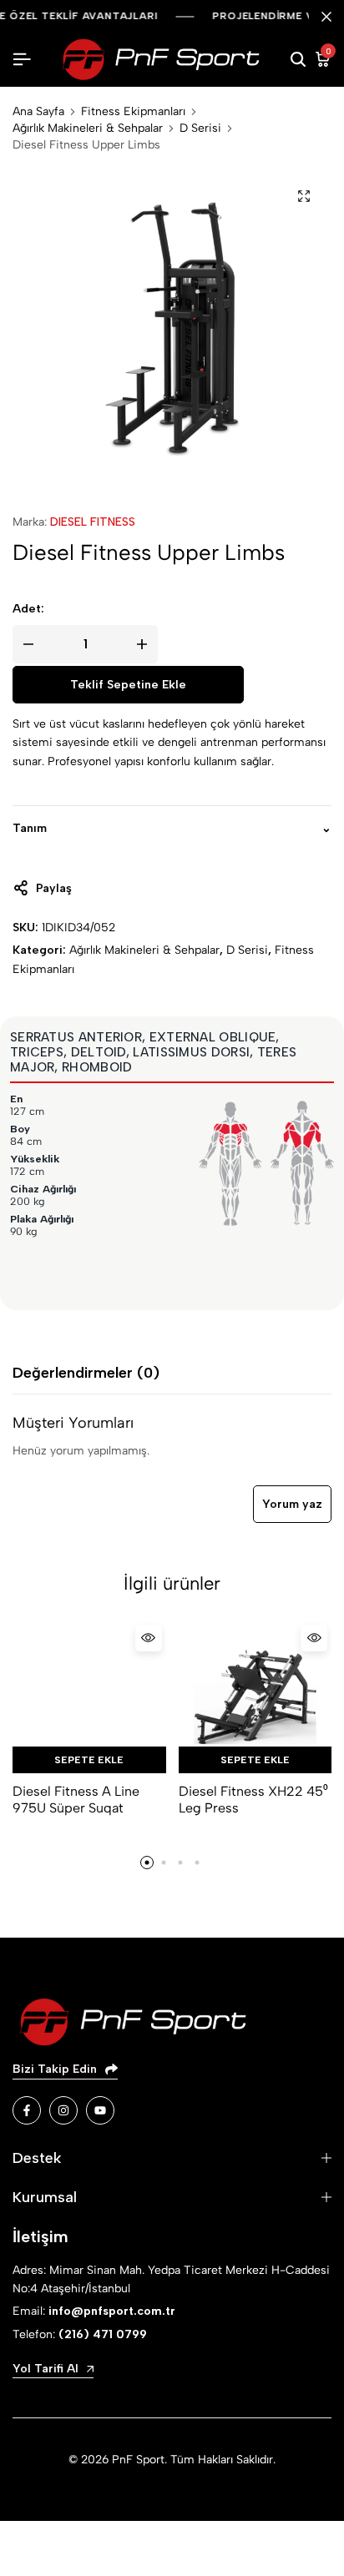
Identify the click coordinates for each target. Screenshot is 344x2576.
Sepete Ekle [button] (89, 1760)
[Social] (27, 2110)
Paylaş (54, 888)
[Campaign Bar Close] (326, 17)
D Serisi (200, 129)
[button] (147, 1863)
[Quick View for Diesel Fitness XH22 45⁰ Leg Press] (314, 1638)
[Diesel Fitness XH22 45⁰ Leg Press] (255, 1697)
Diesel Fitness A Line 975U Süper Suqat (76, 1799)
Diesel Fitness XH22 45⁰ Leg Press (253, 1799)
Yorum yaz (292, 1504)
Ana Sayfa (38, 112)
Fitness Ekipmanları (133, 112)
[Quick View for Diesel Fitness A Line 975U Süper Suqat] (149, 1638)
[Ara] (298, 60)
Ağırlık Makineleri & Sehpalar (88, 129)
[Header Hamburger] (22, 60)
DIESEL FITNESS (93, 522)
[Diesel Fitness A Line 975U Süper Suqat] (89, 1697)
